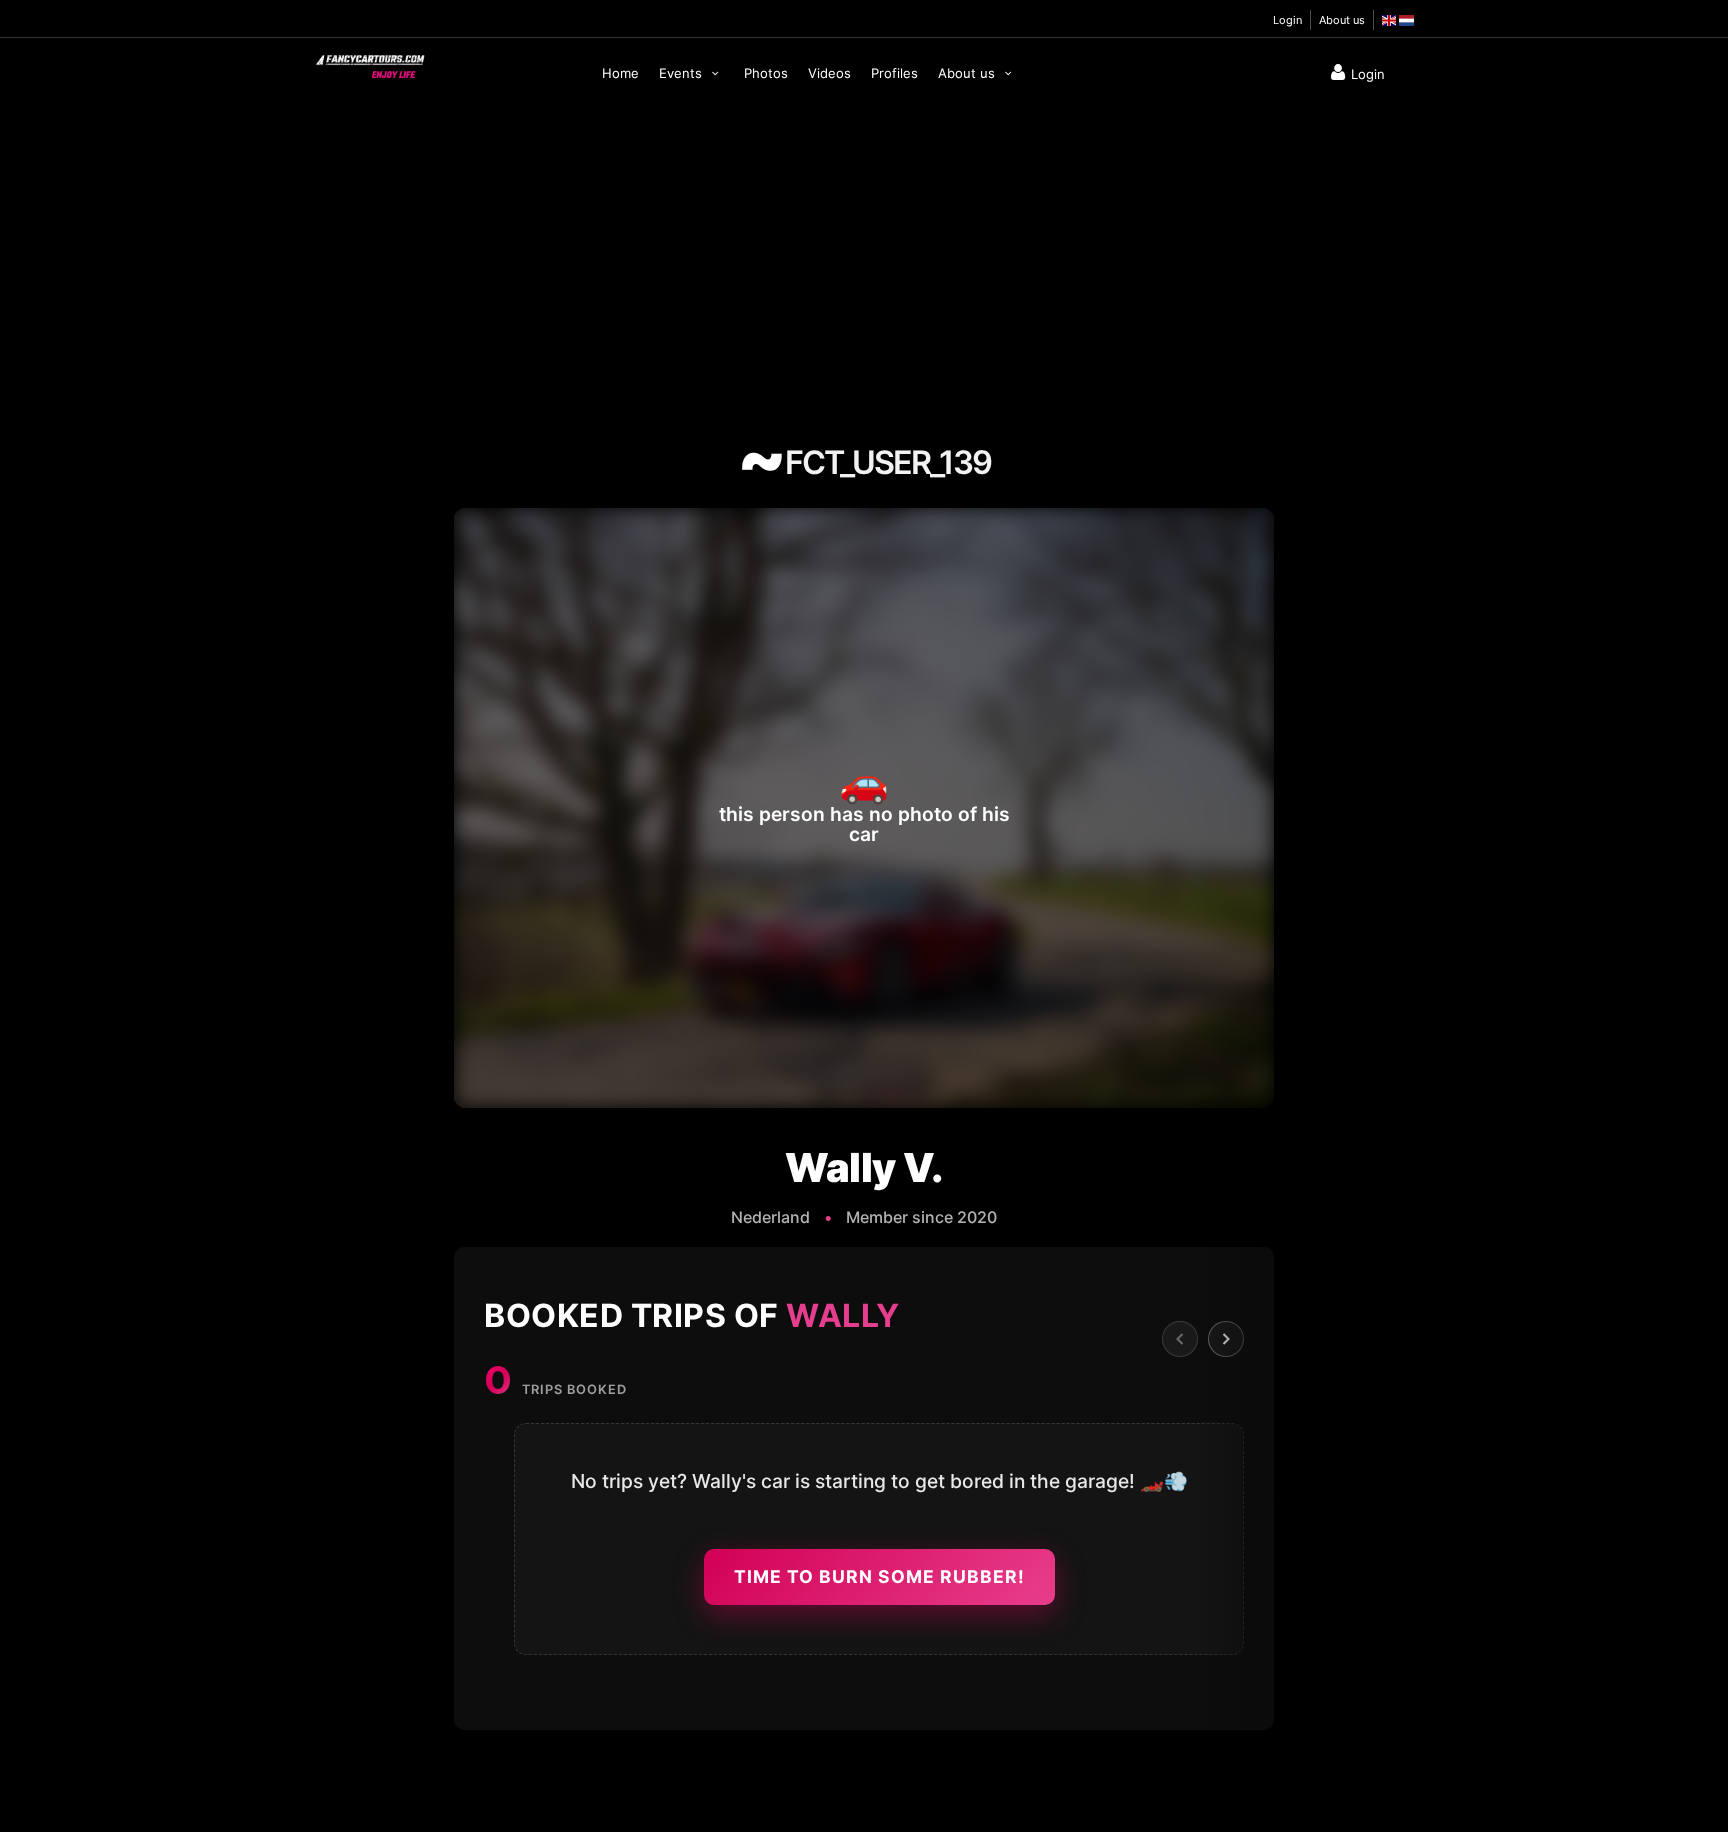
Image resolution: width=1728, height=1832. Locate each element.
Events (682, 73)
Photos (766, 73)
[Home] (369, 62)
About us (1342, 20)
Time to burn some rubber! (879, 1576)
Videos (829, 73)
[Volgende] (1226, 1339)
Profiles (894, 73)
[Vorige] (1180, 1339)
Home (620, 73)
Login (1287, 20)
